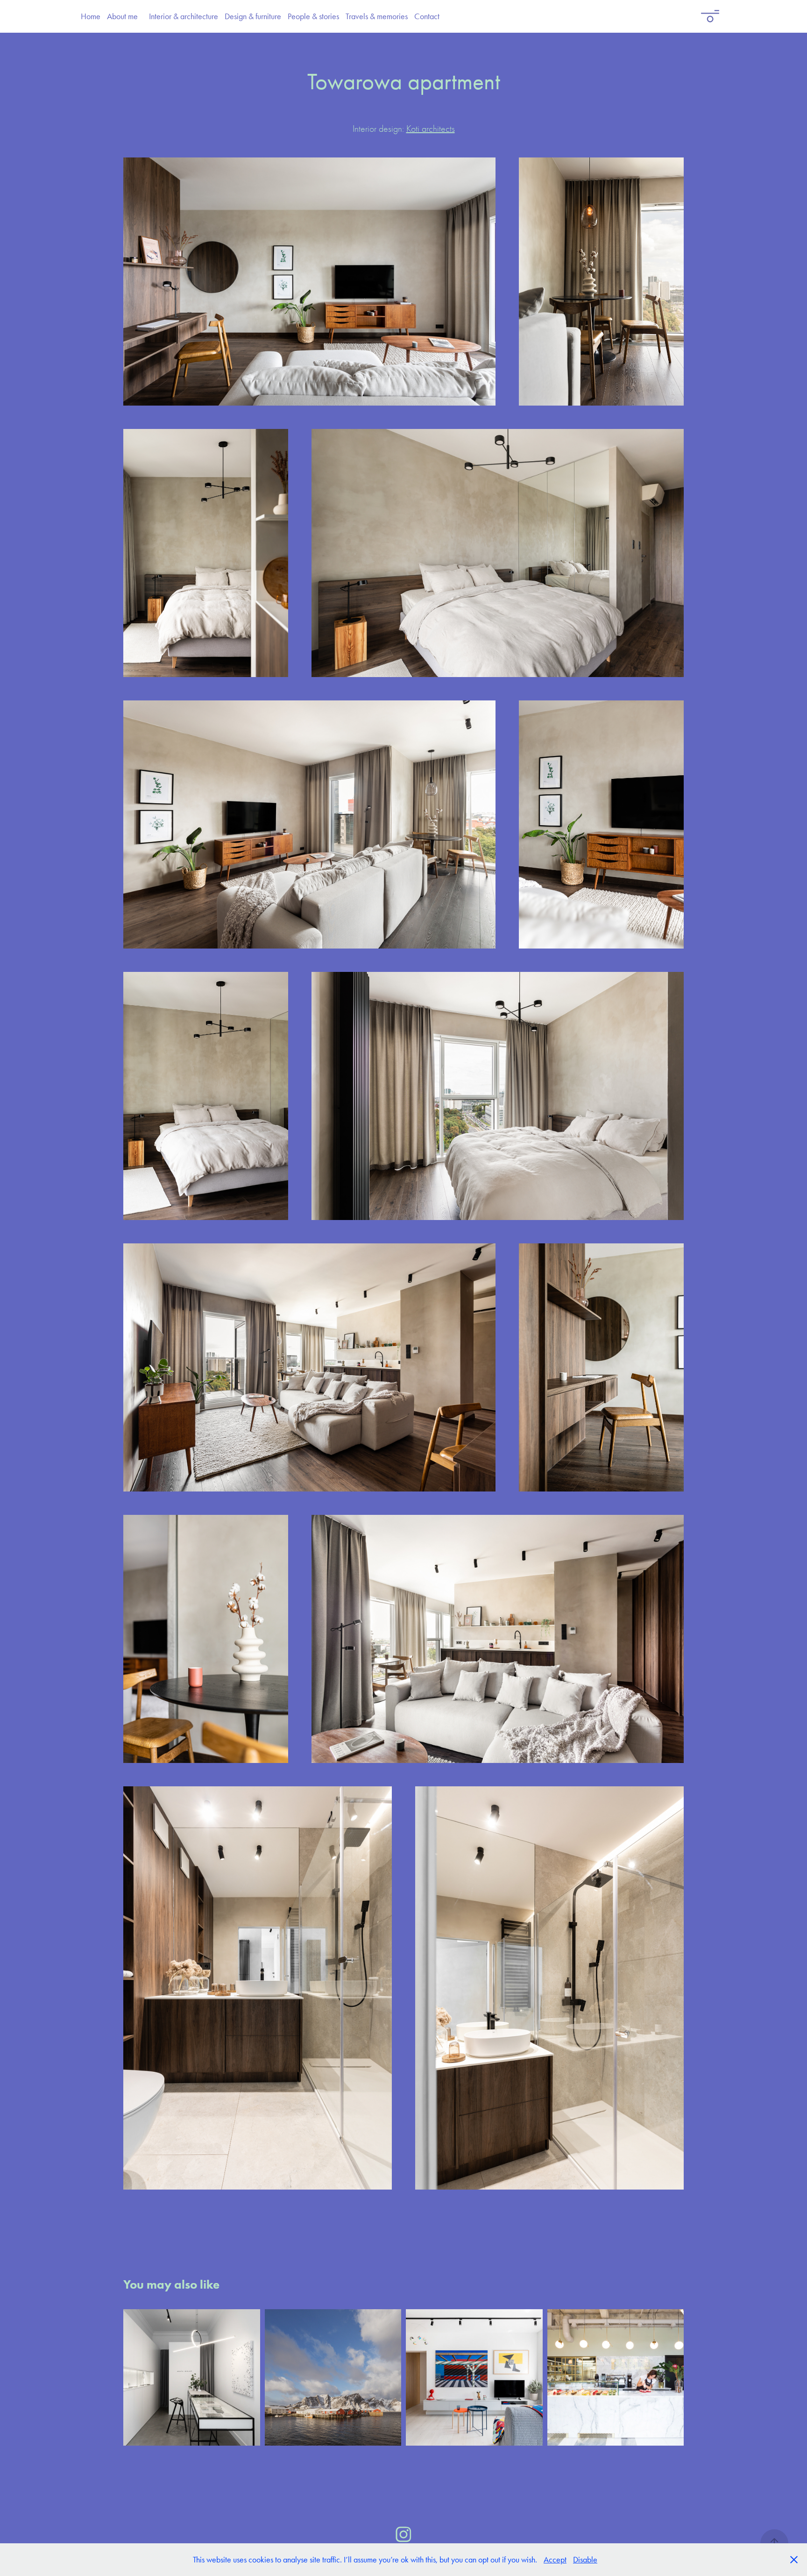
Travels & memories (377, 16)
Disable (585, 2560)
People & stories (313, 16)
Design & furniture (253, 16)
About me (122, 16)
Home (91, 16)
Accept (555, 2560)
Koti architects (431, 129)
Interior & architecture (184, 16)
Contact (427, 16)
